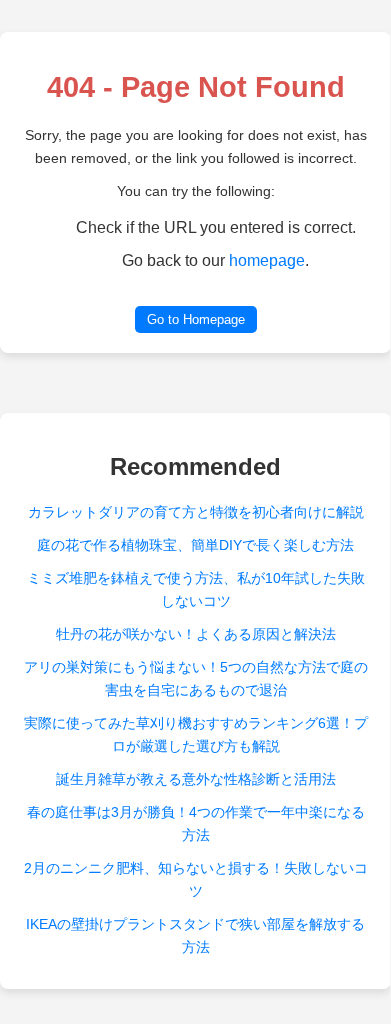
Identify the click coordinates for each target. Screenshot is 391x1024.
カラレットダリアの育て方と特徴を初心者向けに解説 (196, 512)
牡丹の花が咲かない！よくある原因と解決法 (196, 634)
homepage (267, 260)
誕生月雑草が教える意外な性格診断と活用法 (196, 779)
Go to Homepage (196, 319)
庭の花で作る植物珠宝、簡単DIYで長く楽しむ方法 (195, 545)
